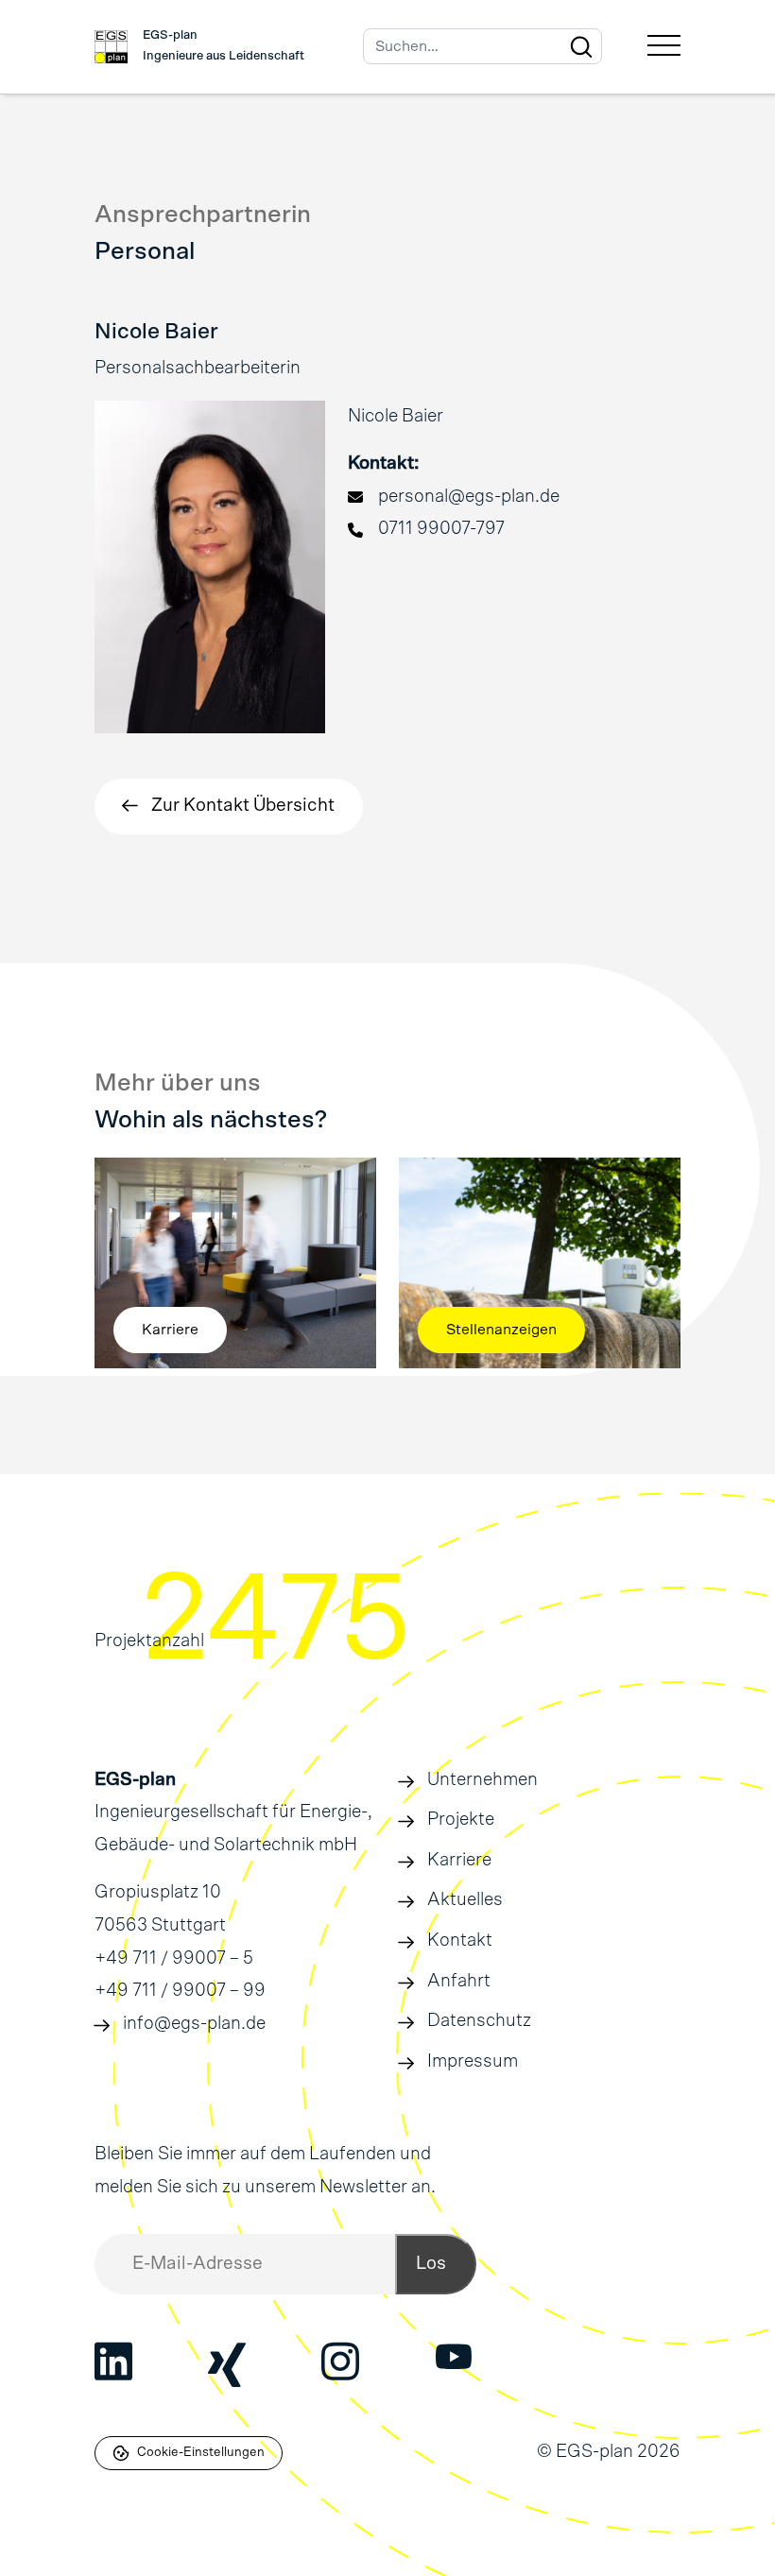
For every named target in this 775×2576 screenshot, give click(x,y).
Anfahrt (459, 1981)
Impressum (473, 2061)
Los (431, 2264)
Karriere (459, 1860)
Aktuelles (465, 1900)
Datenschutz (479, 2021)
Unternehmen (482, 1780)
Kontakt (460, 1941)
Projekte (461, 1820)
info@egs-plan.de (194, 2024)
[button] (229, 807)
